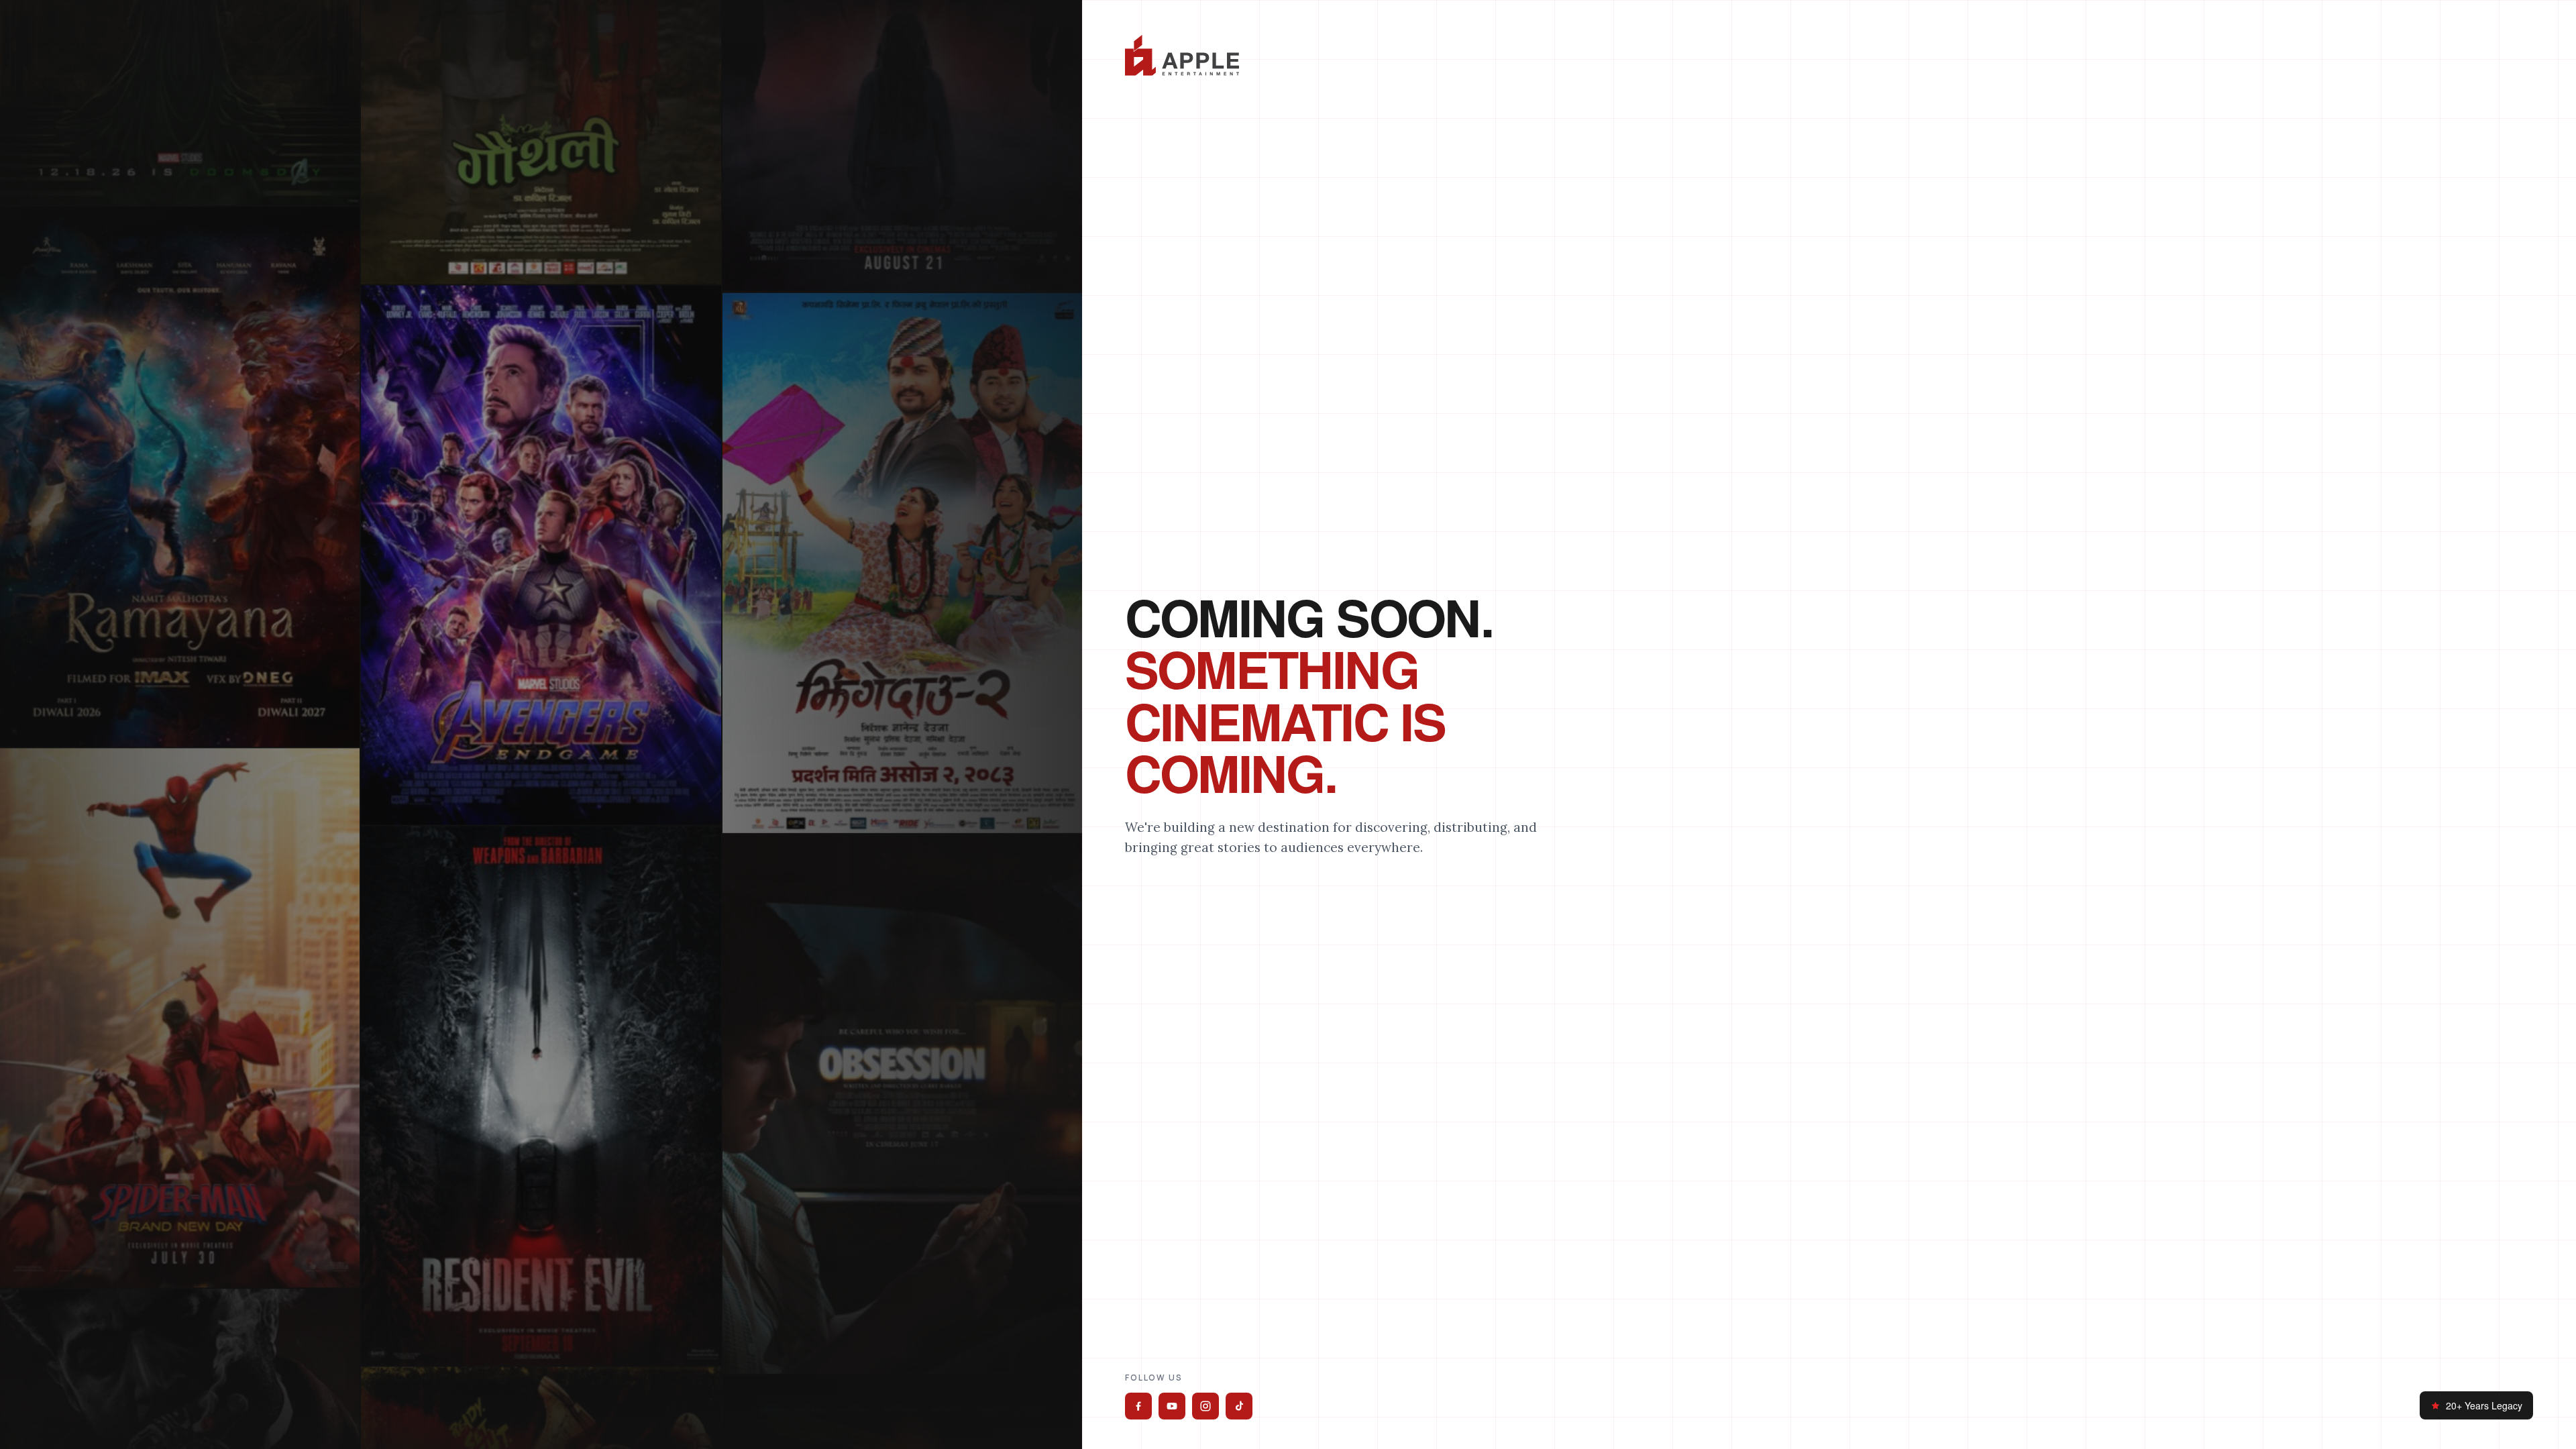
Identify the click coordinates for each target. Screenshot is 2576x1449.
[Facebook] (1138, 1406)
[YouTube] (1172, 1406)
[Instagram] (1205, 1406)
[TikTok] (1239, 1406)
